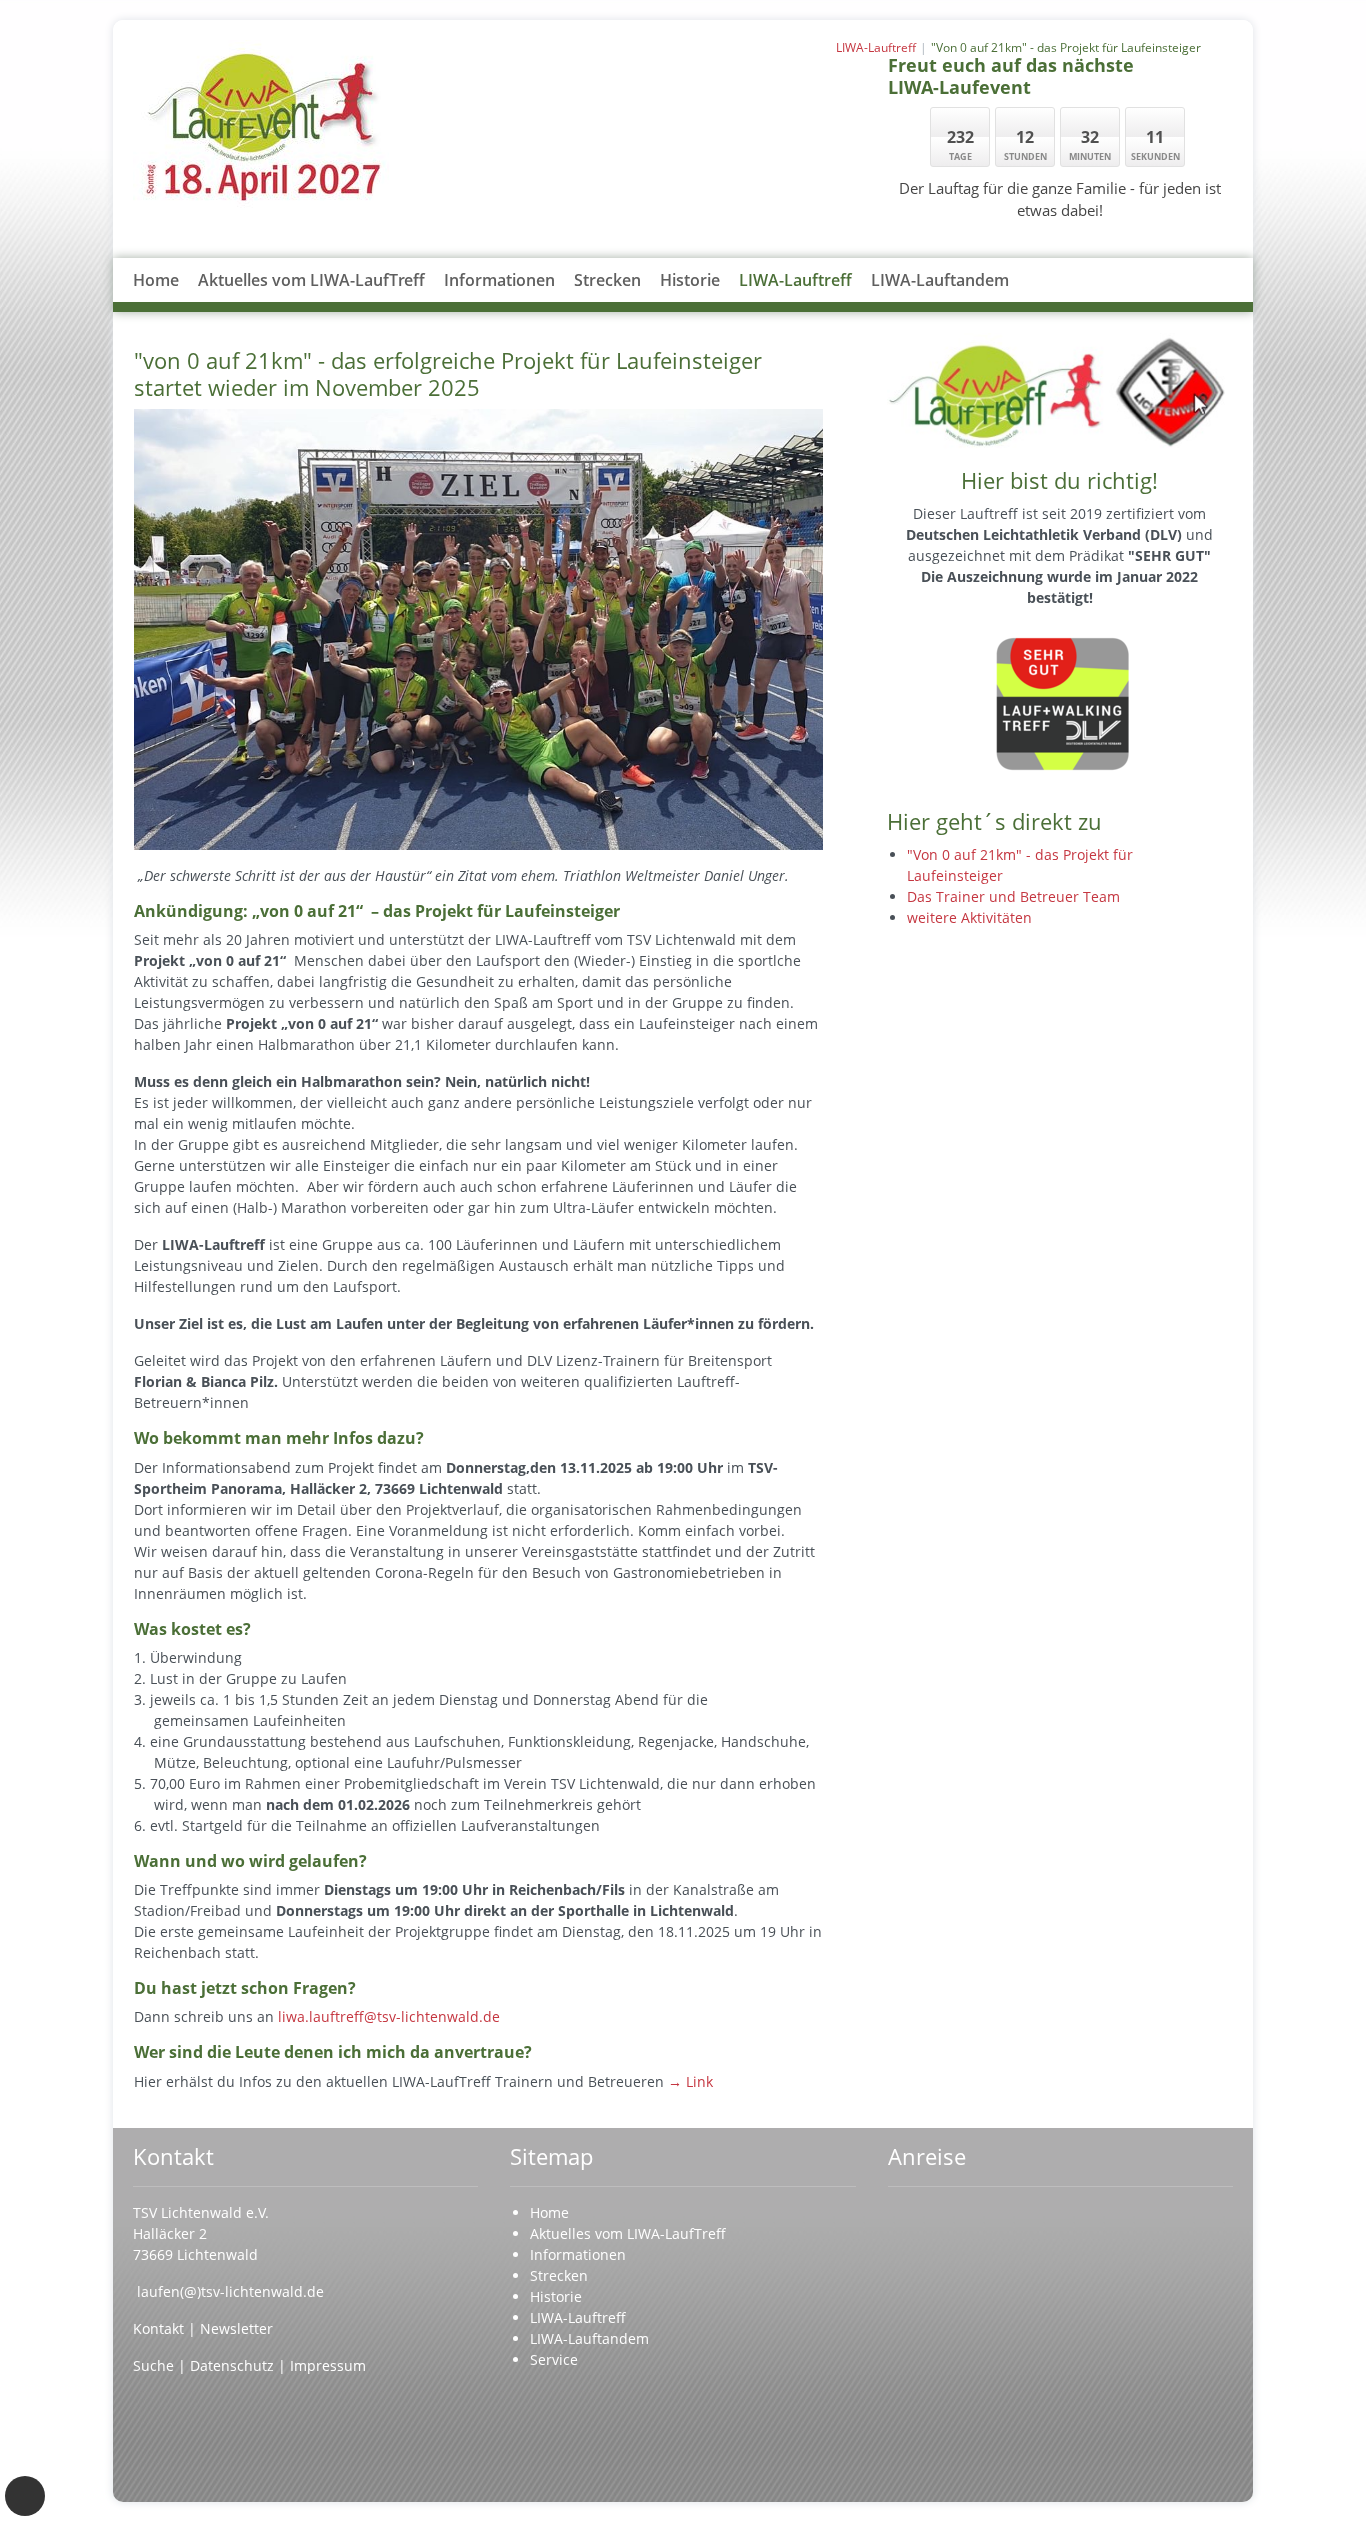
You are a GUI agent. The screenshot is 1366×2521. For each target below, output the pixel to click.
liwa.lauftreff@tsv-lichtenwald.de (389, 2016)
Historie (690, 280)
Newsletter (236, 2328)
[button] (500, 304)
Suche (155, 2365)
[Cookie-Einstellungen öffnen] (25, 2496)
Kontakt (160, 2328)
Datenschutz (232, 2365)
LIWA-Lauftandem (940, 280)
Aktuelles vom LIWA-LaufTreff (311, 280)
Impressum (328, 2365)
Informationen (499, 280)
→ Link (690, 2081)
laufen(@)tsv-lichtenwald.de (230, 2291)
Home (156, 280)
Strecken (607, 280)
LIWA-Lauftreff (795, 280)
